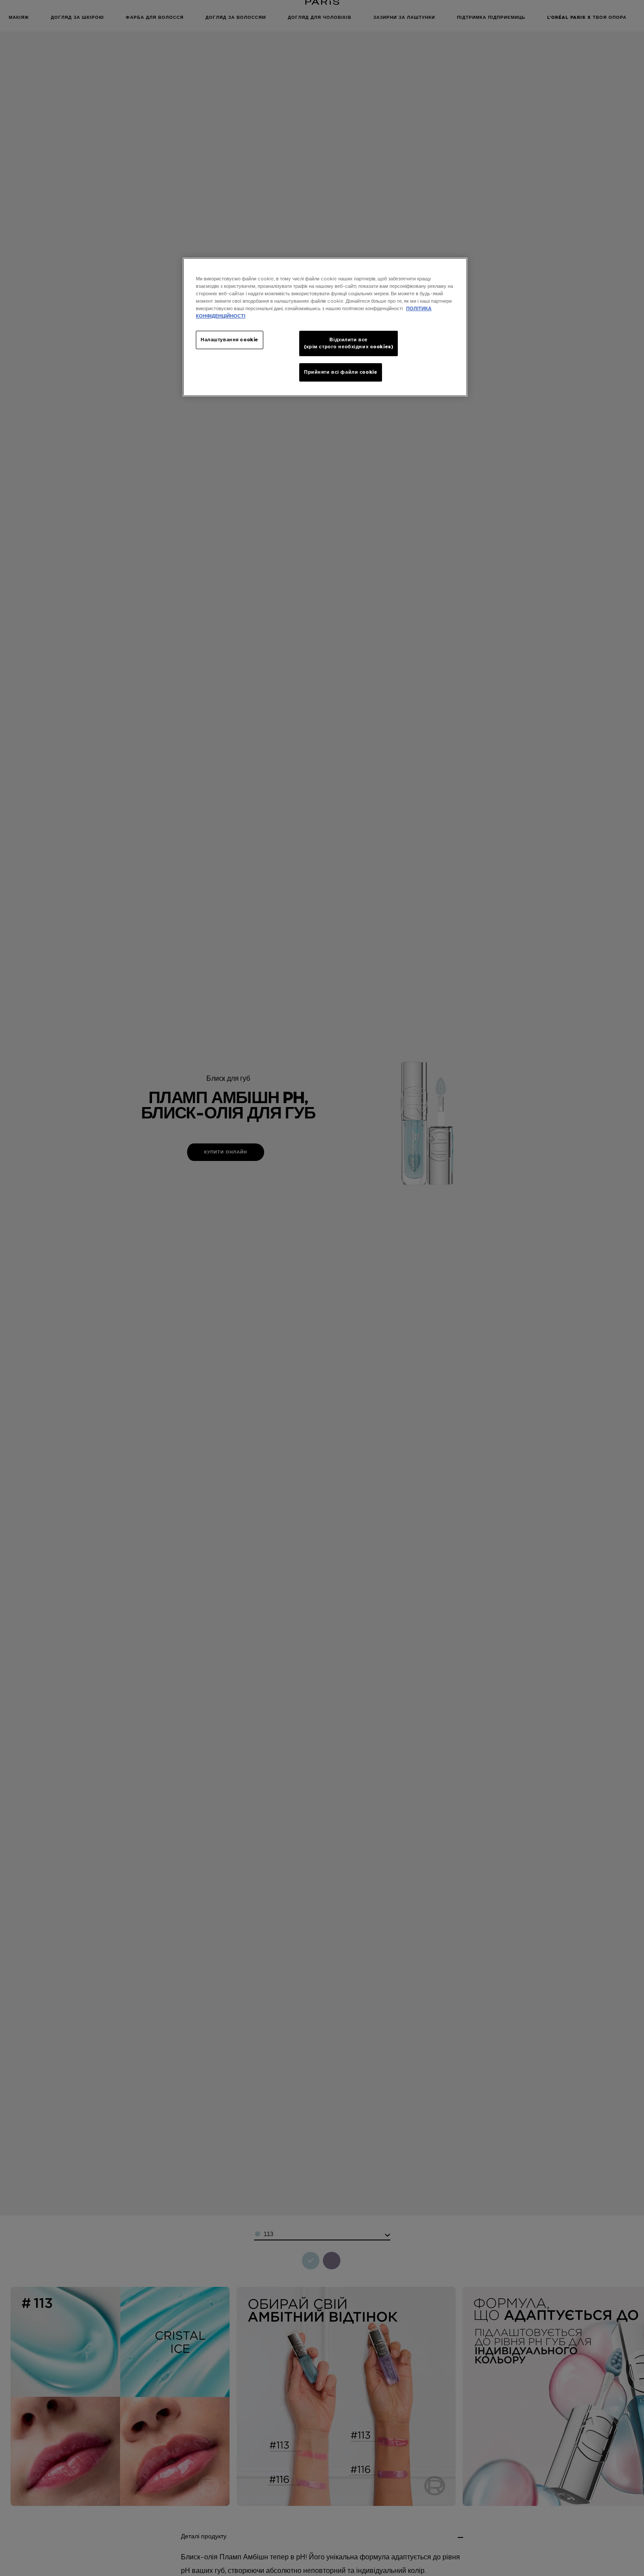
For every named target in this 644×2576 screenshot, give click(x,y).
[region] (325, 327)
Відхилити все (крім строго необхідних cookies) (349, 343)
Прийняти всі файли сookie (341, 372)
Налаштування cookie (230, 340)
